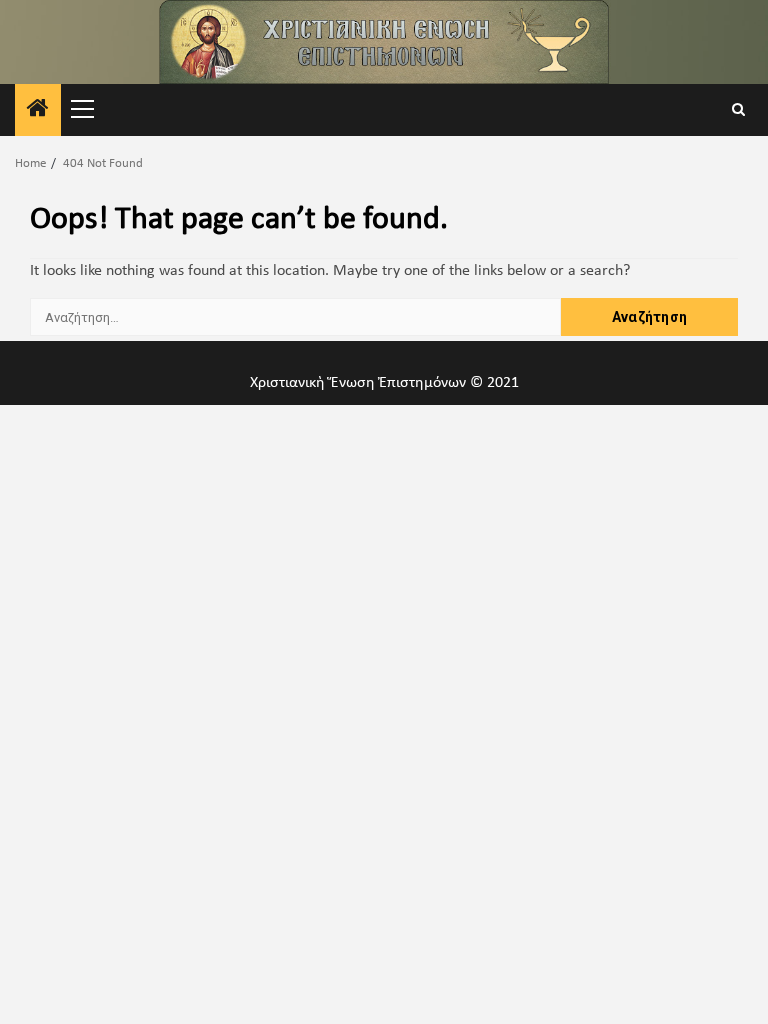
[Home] (38, 112)
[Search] (738, 110)
